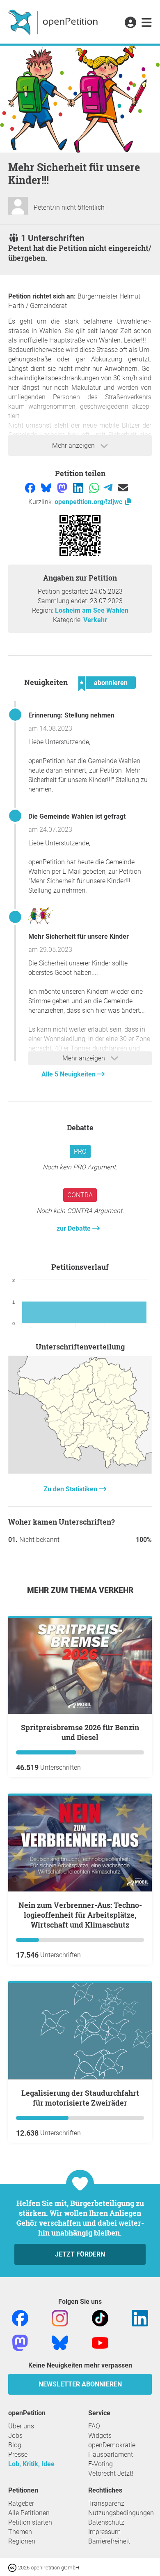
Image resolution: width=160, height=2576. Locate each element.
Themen (20, 2532)
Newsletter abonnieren (80, 2384)
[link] (147, 23)
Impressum (104, 2532)
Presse (18, 2454)
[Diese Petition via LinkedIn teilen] (79, 487)
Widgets (100, 2436)
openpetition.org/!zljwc (89, 502)
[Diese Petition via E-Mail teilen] (123, 487)
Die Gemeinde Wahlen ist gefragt (77, 816)
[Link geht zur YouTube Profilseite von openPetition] (100, 2342)
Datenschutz (106, 2522)
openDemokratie (112, 2445)
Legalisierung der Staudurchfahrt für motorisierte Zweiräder (80, 2098)
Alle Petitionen (29, 2513)
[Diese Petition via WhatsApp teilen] (95, 487)
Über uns (21, 2426)
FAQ (94, 2426)
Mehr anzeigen (74, 446)
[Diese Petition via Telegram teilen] (109, 487)
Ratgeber (21, 2503)
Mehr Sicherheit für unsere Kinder (79, 936)
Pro (80, 1151)
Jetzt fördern (80, 2254)
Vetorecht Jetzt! (111, 2473)
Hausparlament (111, 2454)
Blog (15, 2445)
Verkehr (95, 620)
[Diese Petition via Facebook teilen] (31, 487)
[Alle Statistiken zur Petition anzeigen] (80, 1471)
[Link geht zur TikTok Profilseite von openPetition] (100, 2318)
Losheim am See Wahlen (92, 610)
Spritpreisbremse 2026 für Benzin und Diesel (80, 1732)
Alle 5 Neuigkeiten (69, 1074)
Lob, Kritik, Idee (31, 2464)
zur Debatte (74, 1228)
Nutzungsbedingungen (121, 2513)
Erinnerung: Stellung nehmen (71, 715)
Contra (80, 1195)
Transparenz (106, 2503)
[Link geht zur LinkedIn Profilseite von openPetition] (140, 2318)
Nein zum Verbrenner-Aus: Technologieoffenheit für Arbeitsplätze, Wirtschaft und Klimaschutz (80, 1915)
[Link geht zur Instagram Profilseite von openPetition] (60, 2318)
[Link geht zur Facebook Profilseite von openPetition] (20, 2318)
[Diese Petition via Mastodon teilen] (63, 487)
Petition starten (30, 2522)
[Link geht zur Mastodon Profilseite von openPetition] (20, 2342)
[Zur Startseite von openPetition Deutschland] (54, 22)
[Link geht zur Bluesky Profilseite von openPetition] (60, 2342)
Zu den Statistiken (71, 1489)
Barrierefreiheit (109, 2541)
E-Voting (101, 2464)
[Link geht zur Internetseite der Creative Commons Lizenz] (13, 2567)
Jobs (15, 2436)
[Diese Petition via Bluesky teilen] (47, 487)
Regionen (22, 2541)
